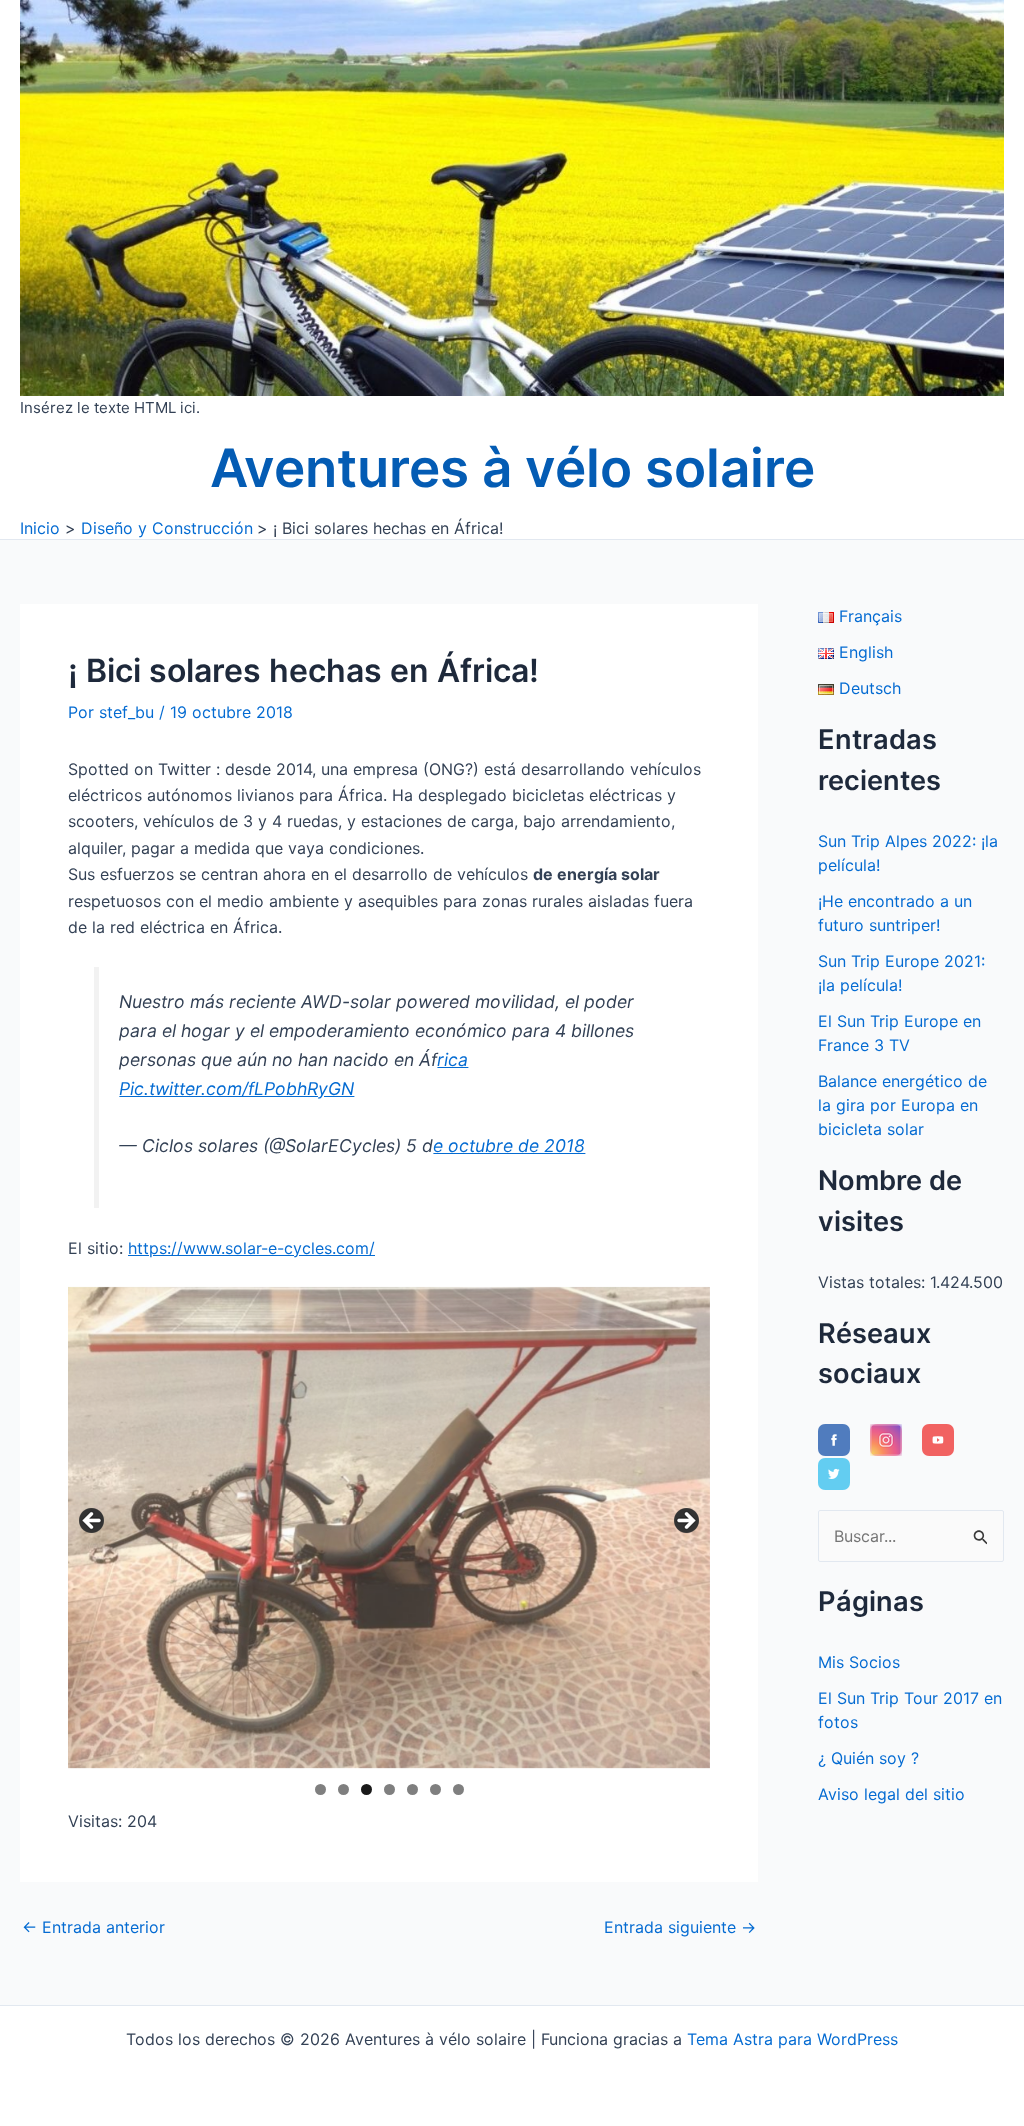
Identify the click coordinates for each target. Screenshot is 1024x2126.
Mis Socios (859, 1662)
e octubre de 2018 (509, 1145)
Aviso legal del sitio (891, 1794)
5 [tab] (412, 1789)
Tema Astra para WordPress (792, 2039)
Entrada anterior (93, 1927)
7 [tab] (458, 1789)
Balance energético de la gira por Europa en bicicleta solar (902, 1105)
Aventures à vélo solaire (512, 468)
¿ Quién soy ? (868, 1758)
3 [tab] (366, 1789)
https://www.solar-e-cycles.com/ (251, 1248)
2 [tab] (343, 1789)
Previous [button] (93, 1522)
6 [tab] (435, 1789)
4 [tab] (389, 1789)
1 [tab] (320, 1789)
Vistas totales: (874, 1282)
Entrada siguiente (680, 1927)
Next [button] (685, 1522)
